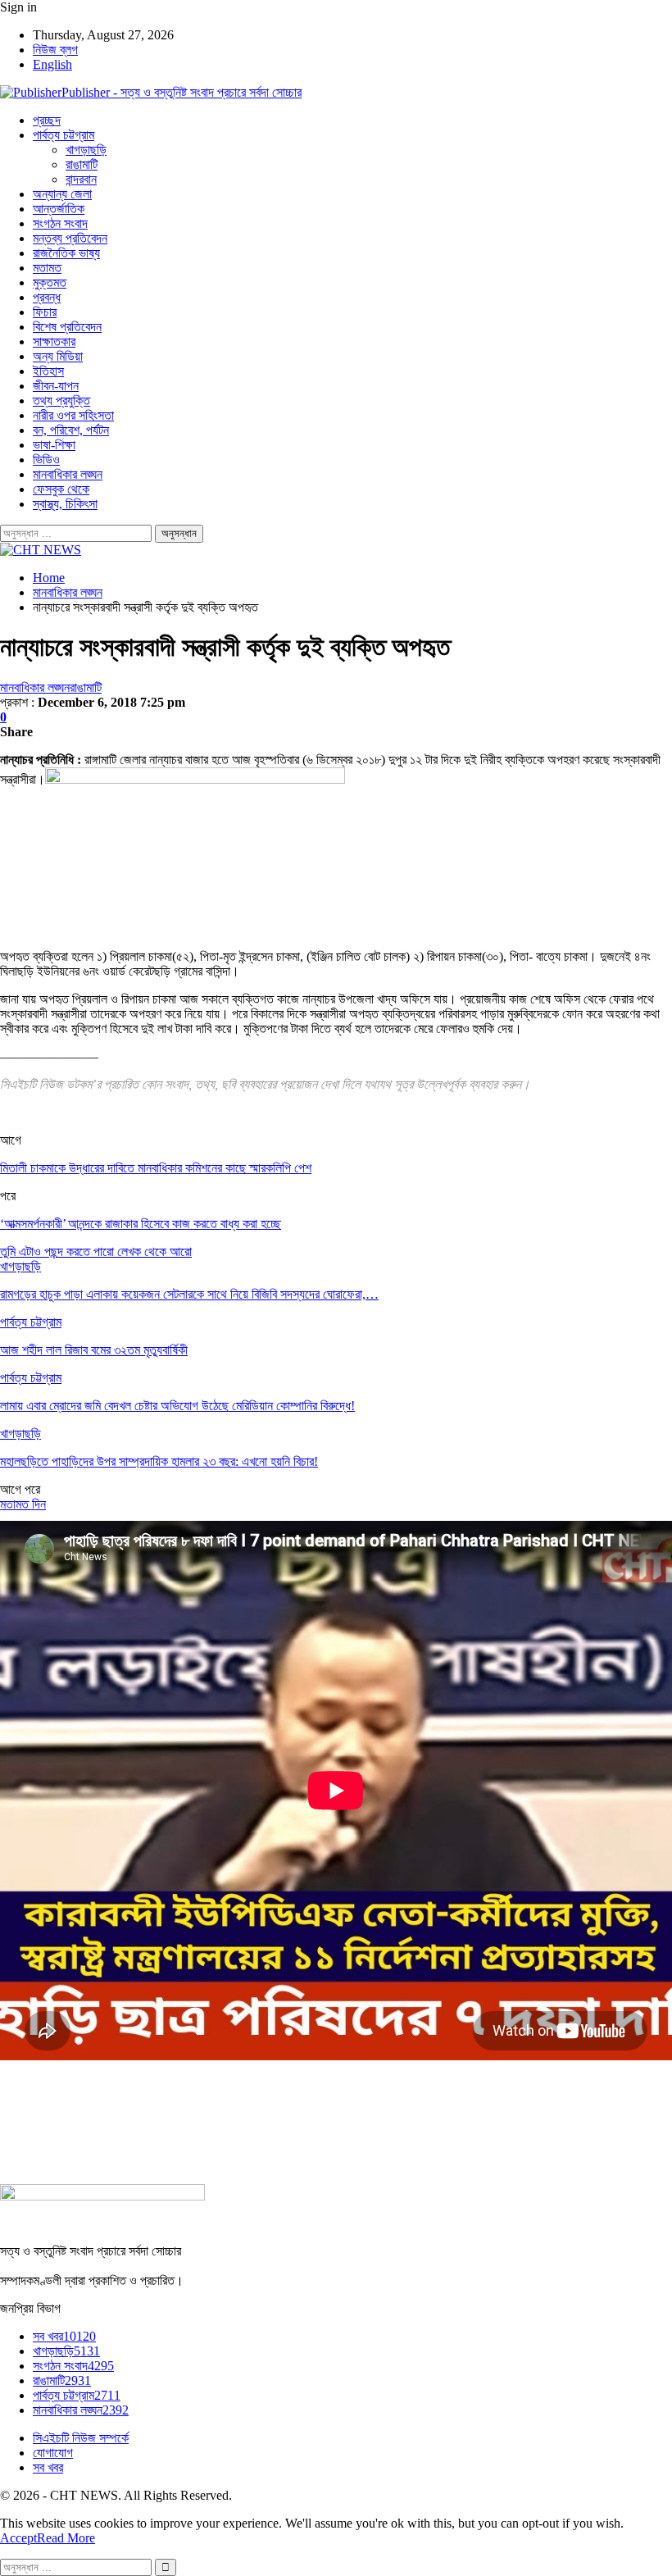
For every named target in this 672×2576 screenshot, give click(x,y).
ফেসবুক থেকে (61, 489)
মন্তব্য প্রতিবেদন (70, 238)
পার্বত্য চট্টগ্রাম (64, 135)
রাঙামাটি (82, 164)
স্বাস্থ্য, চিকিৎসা (65, 504)
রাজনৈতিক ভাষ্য (66, 253)
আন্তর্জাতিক (59, 209)
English (52, 64)
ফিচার (45, 312)
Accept (18, 2538)
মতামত (47, 268)
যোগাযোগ (53, 2453)
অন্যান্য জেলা (62, 194)
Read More (66, 2538)
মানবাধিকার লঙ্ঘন (68, 474)
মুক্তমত (50, 282)
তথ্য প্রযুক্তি (61, 401)
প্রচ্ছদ (47, 120)
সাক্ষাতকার (54, 341)
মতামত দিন (23, 1504)
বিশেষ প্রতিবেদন (67, 327)
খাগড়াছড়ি (86, 150)
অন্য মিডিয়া (58, 356)
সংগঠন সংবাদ (60, 223)
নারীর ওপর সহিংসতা (73, 415)
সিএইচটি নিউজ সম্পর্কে (81, 2438)
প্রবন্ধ (47, 297)
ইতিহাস (48, 371)
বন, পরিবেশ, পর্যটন (71, 430)
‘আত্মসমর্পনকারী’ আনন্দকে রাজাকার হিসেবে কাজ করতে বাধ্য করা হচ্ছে (141, 1224)
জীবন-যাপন (56, 386)
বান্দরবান (81, 179)
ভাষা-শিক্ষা (54, 445)
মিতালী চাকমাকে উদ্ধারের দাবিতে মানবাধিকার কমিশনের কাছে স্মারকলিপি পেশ (156, 1168)
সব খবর (64, 2336)
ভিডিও (46, 460)
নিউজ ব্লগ (55, 50)
